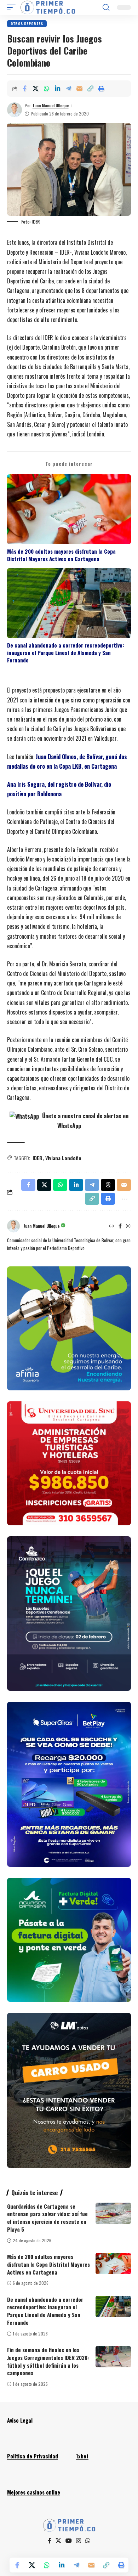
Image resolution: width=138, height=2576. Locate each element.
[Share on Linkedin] (57, 89)
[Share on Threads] (108, 1185)
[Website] (111, 1226)
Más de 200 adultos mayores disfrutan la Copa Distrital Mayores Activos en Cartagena (61, 555)
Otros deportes (27, 24)
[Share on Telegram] (68, 89)
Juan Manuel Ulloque (51, 105)
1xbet (82, 2456)
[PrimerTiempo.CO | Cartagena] (48, 7)
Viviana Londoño (63, 1158)
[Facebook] (120, 1226)
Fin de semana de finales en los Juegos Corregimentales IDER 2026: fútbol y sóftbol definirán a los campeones (48, 2361)
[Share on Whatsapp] (46, 89)
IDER (38, 1158)
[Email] (79, 89)
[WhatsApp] (88, 2541)
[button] (13, 7)
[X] (58, 2541)
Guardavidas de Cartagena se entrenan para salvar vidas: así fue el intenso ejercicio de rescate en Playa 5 (47, 2218)
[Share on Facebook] (24, 89)
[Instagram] (128, 1226)
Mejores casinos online (34, 2492)
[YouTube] (69, 2541)
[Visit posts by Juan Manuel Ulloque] (15, 110)
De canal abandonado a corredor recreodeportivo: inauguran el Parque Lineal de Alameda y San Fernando (65, 653)
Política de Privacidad (33, 2456)
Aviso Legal (20, 2420)
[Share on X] (35, 89)
